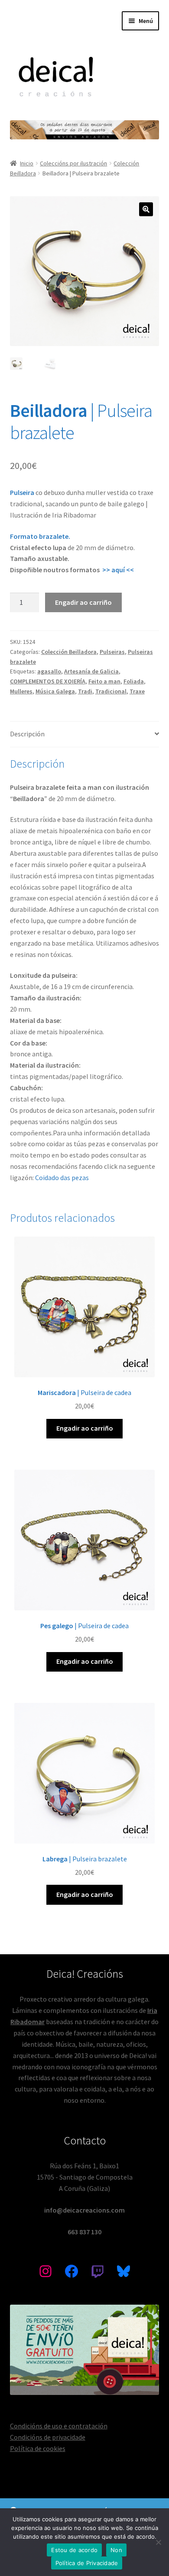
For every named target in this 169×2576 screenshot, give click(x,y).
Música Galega (55, 691)
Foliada (134, 681)
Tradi (85, 691)
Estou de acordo (74, 2550)
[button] (146, 209)
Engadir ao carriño (83, 602)
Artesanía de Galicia (91, 671)
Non (116, 2550)
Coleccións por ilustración (73, 163)
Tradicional (111, 691)
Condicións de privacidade (48, 2437)
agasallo (49, 671)
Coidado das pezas (62, 1178)
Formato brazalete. (40, 536)
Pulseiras (112, 652)
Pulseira (23, 492)
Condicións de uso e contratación (59, 2426)
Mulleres (21, 691)
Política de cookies (38, 2448)
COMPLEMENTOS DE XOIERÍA (48, 681)
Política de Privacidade (87, 2563)
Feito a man (104, 681)
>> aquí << (118, 570)
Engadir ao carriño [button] (85, 1428)
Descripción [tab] (27, 734)
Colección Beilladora (69, 652)
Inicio (27, 163)
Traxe (137, 691)
